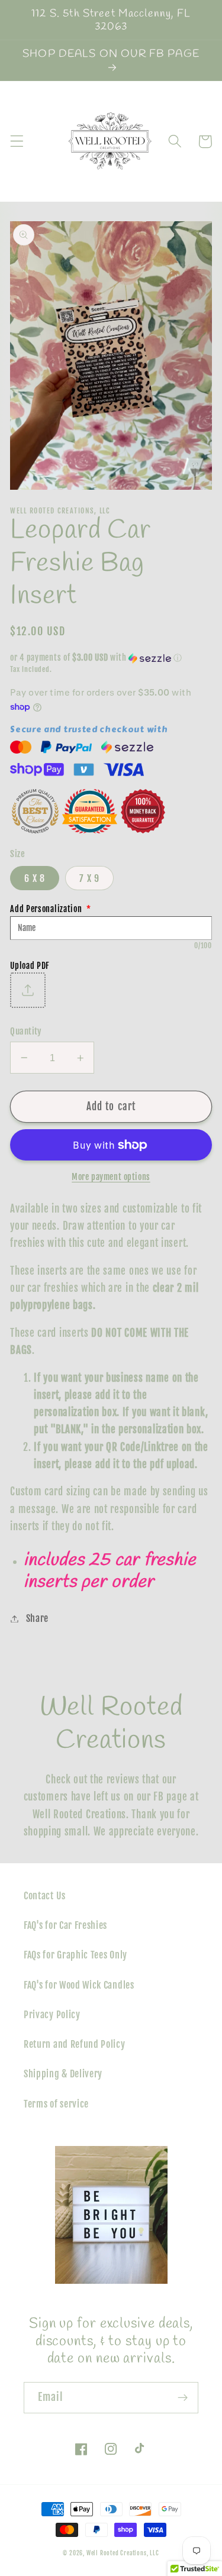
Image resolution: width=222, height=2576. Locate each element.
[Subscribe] (183, 2398)
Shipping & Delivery (63, 2074)
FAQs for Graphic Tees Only (75, 1955)
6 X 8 (35, 878)
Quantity (26, 1031)
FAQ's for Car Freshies (65, 1925)
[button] (17, 142)
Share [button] (37, 1618)
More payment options (111, 1177)
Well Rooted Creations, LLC (123, 2553)
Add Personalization (51, 909)
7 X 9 (89, 878)
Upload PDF (30, 966)
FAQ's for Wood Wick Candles (79, 1985)
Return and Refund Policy (75, 2044)
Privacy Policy (52, 2015)
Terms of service (56, 2104)
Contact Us (45, 1896)
